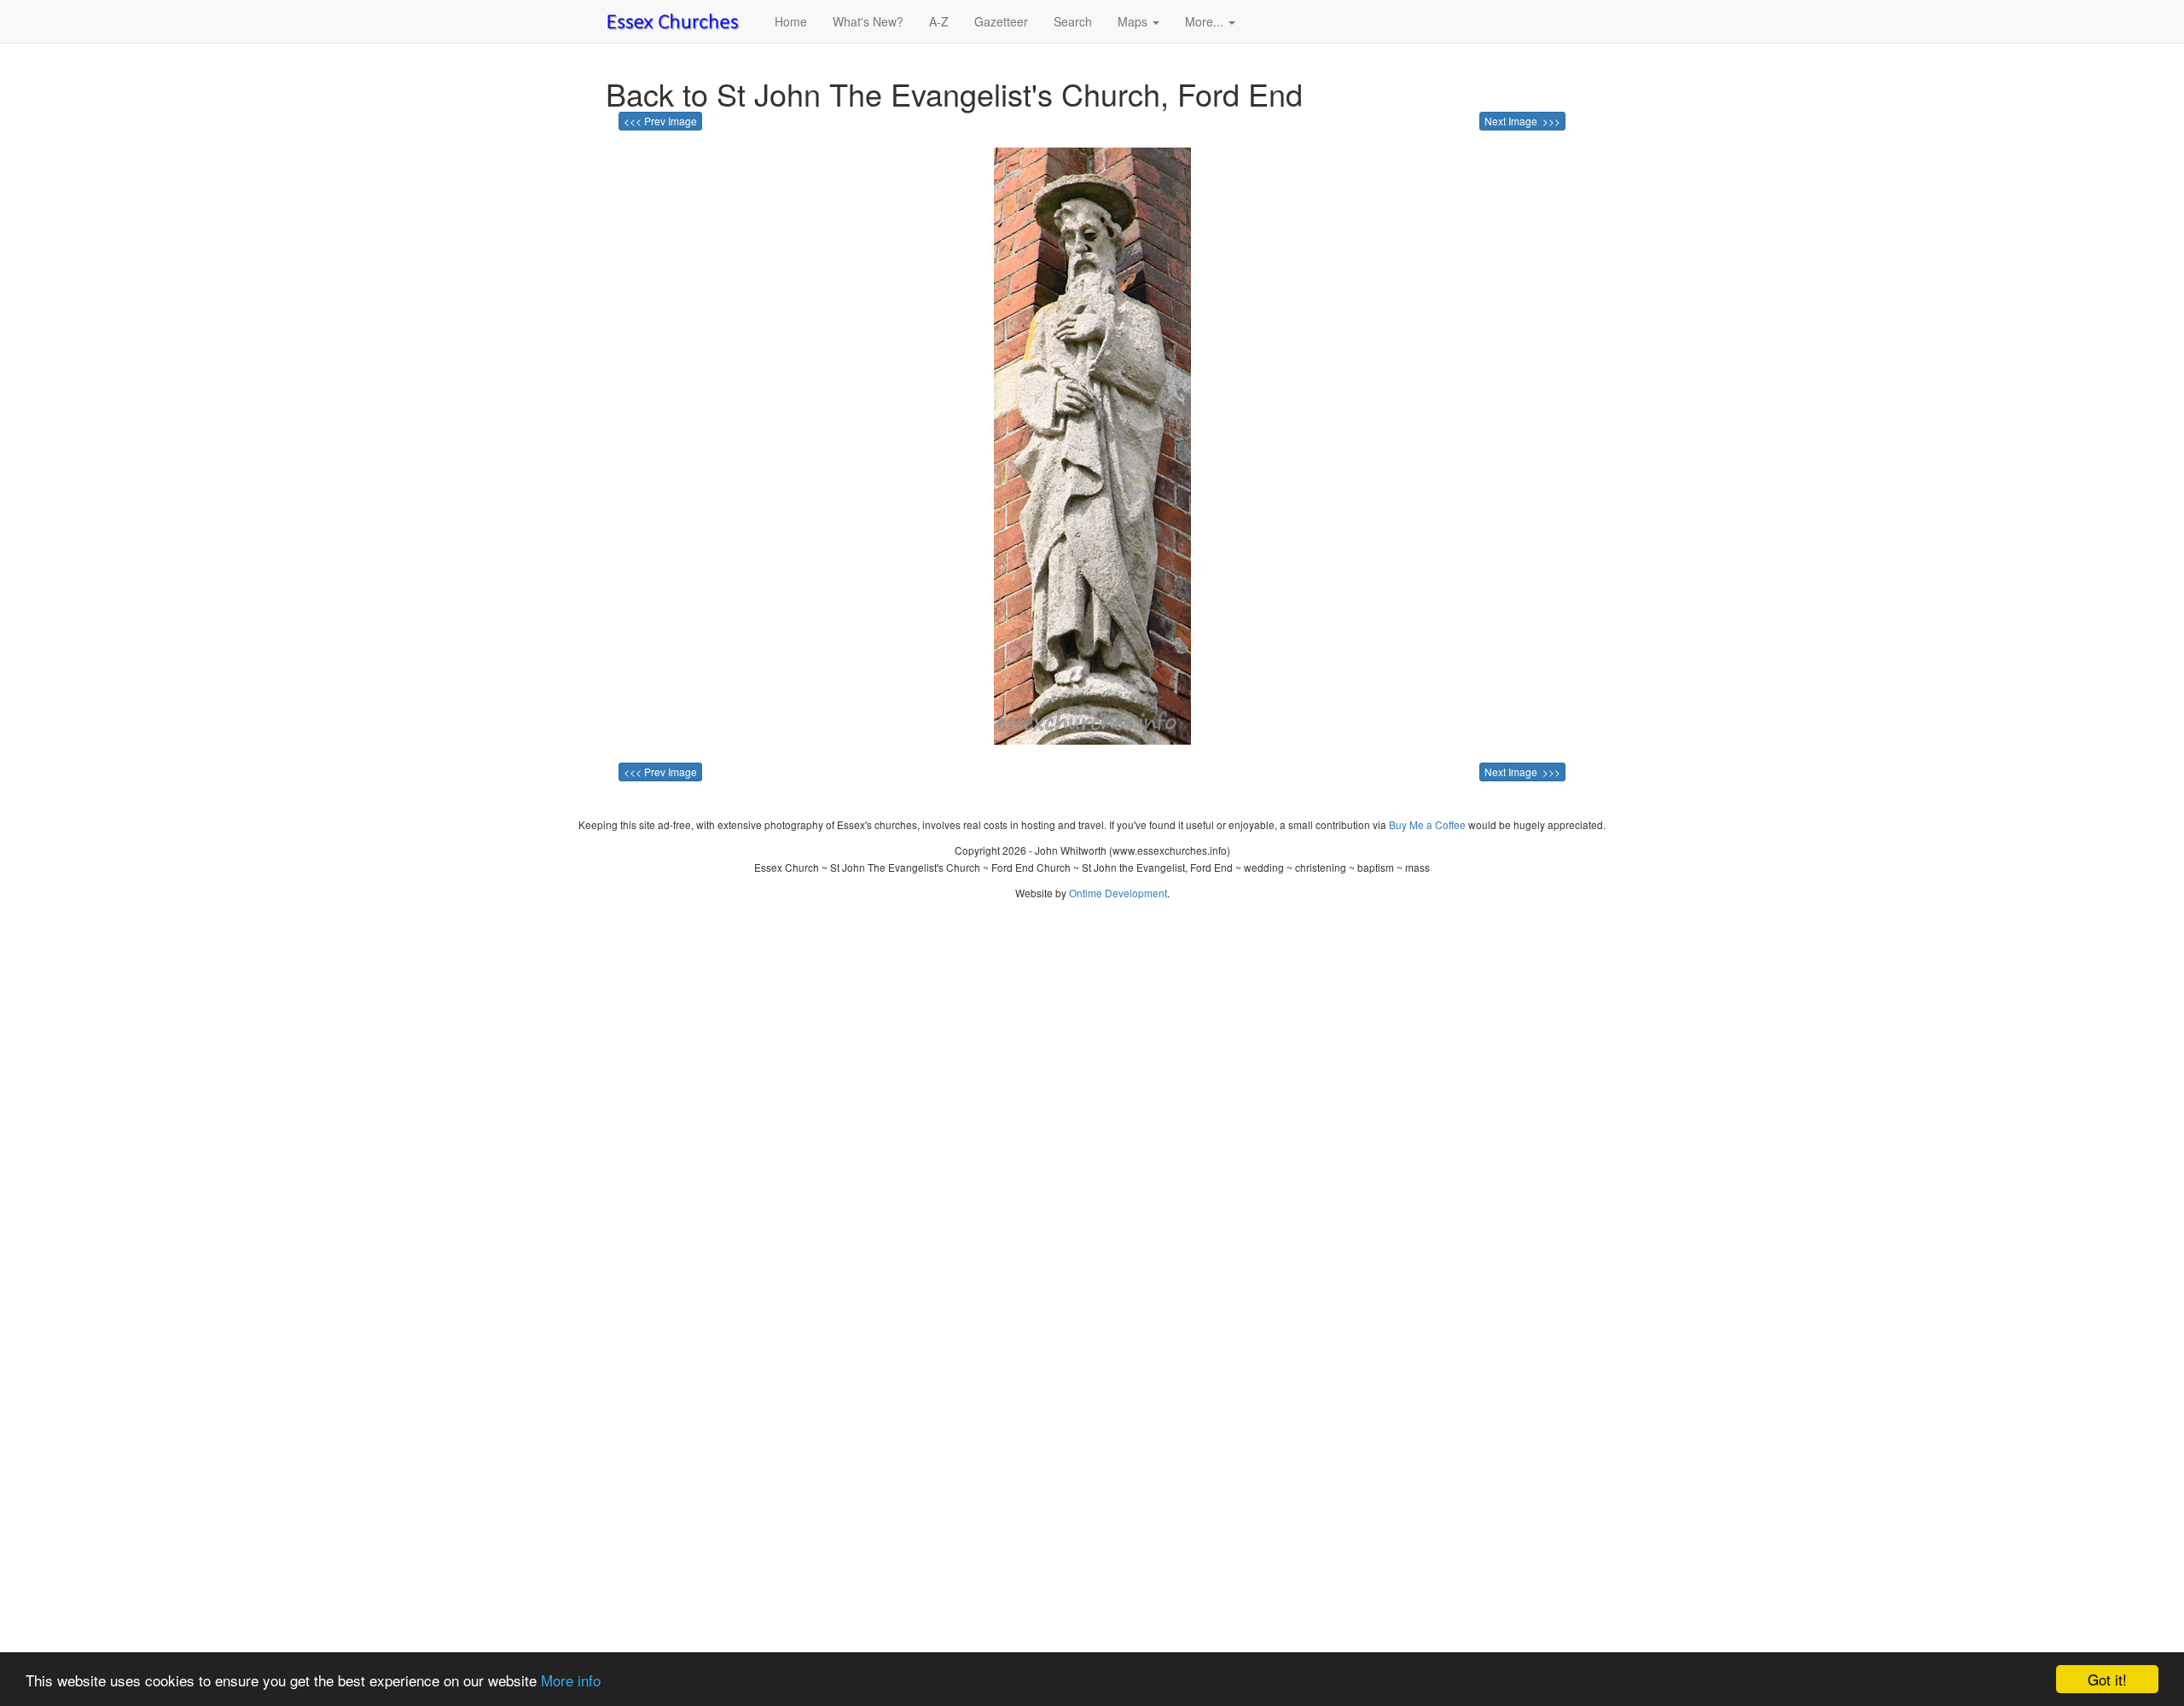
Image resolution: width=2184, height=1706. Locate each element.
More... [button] (1206, 21)
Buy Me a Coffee (1427, 824)
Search (1073, 21)
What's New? (868, 21)
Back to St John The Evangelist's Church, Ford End (954, 93)
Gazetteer (1001, 21)
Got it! (2107, 1679)
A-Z (939, 21)
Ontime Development (1118, 893)
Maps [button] (1134, 21)
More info (571, 1680)
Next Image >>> (1522, 121)
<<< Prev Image (660, 121)
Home (791, 21)
